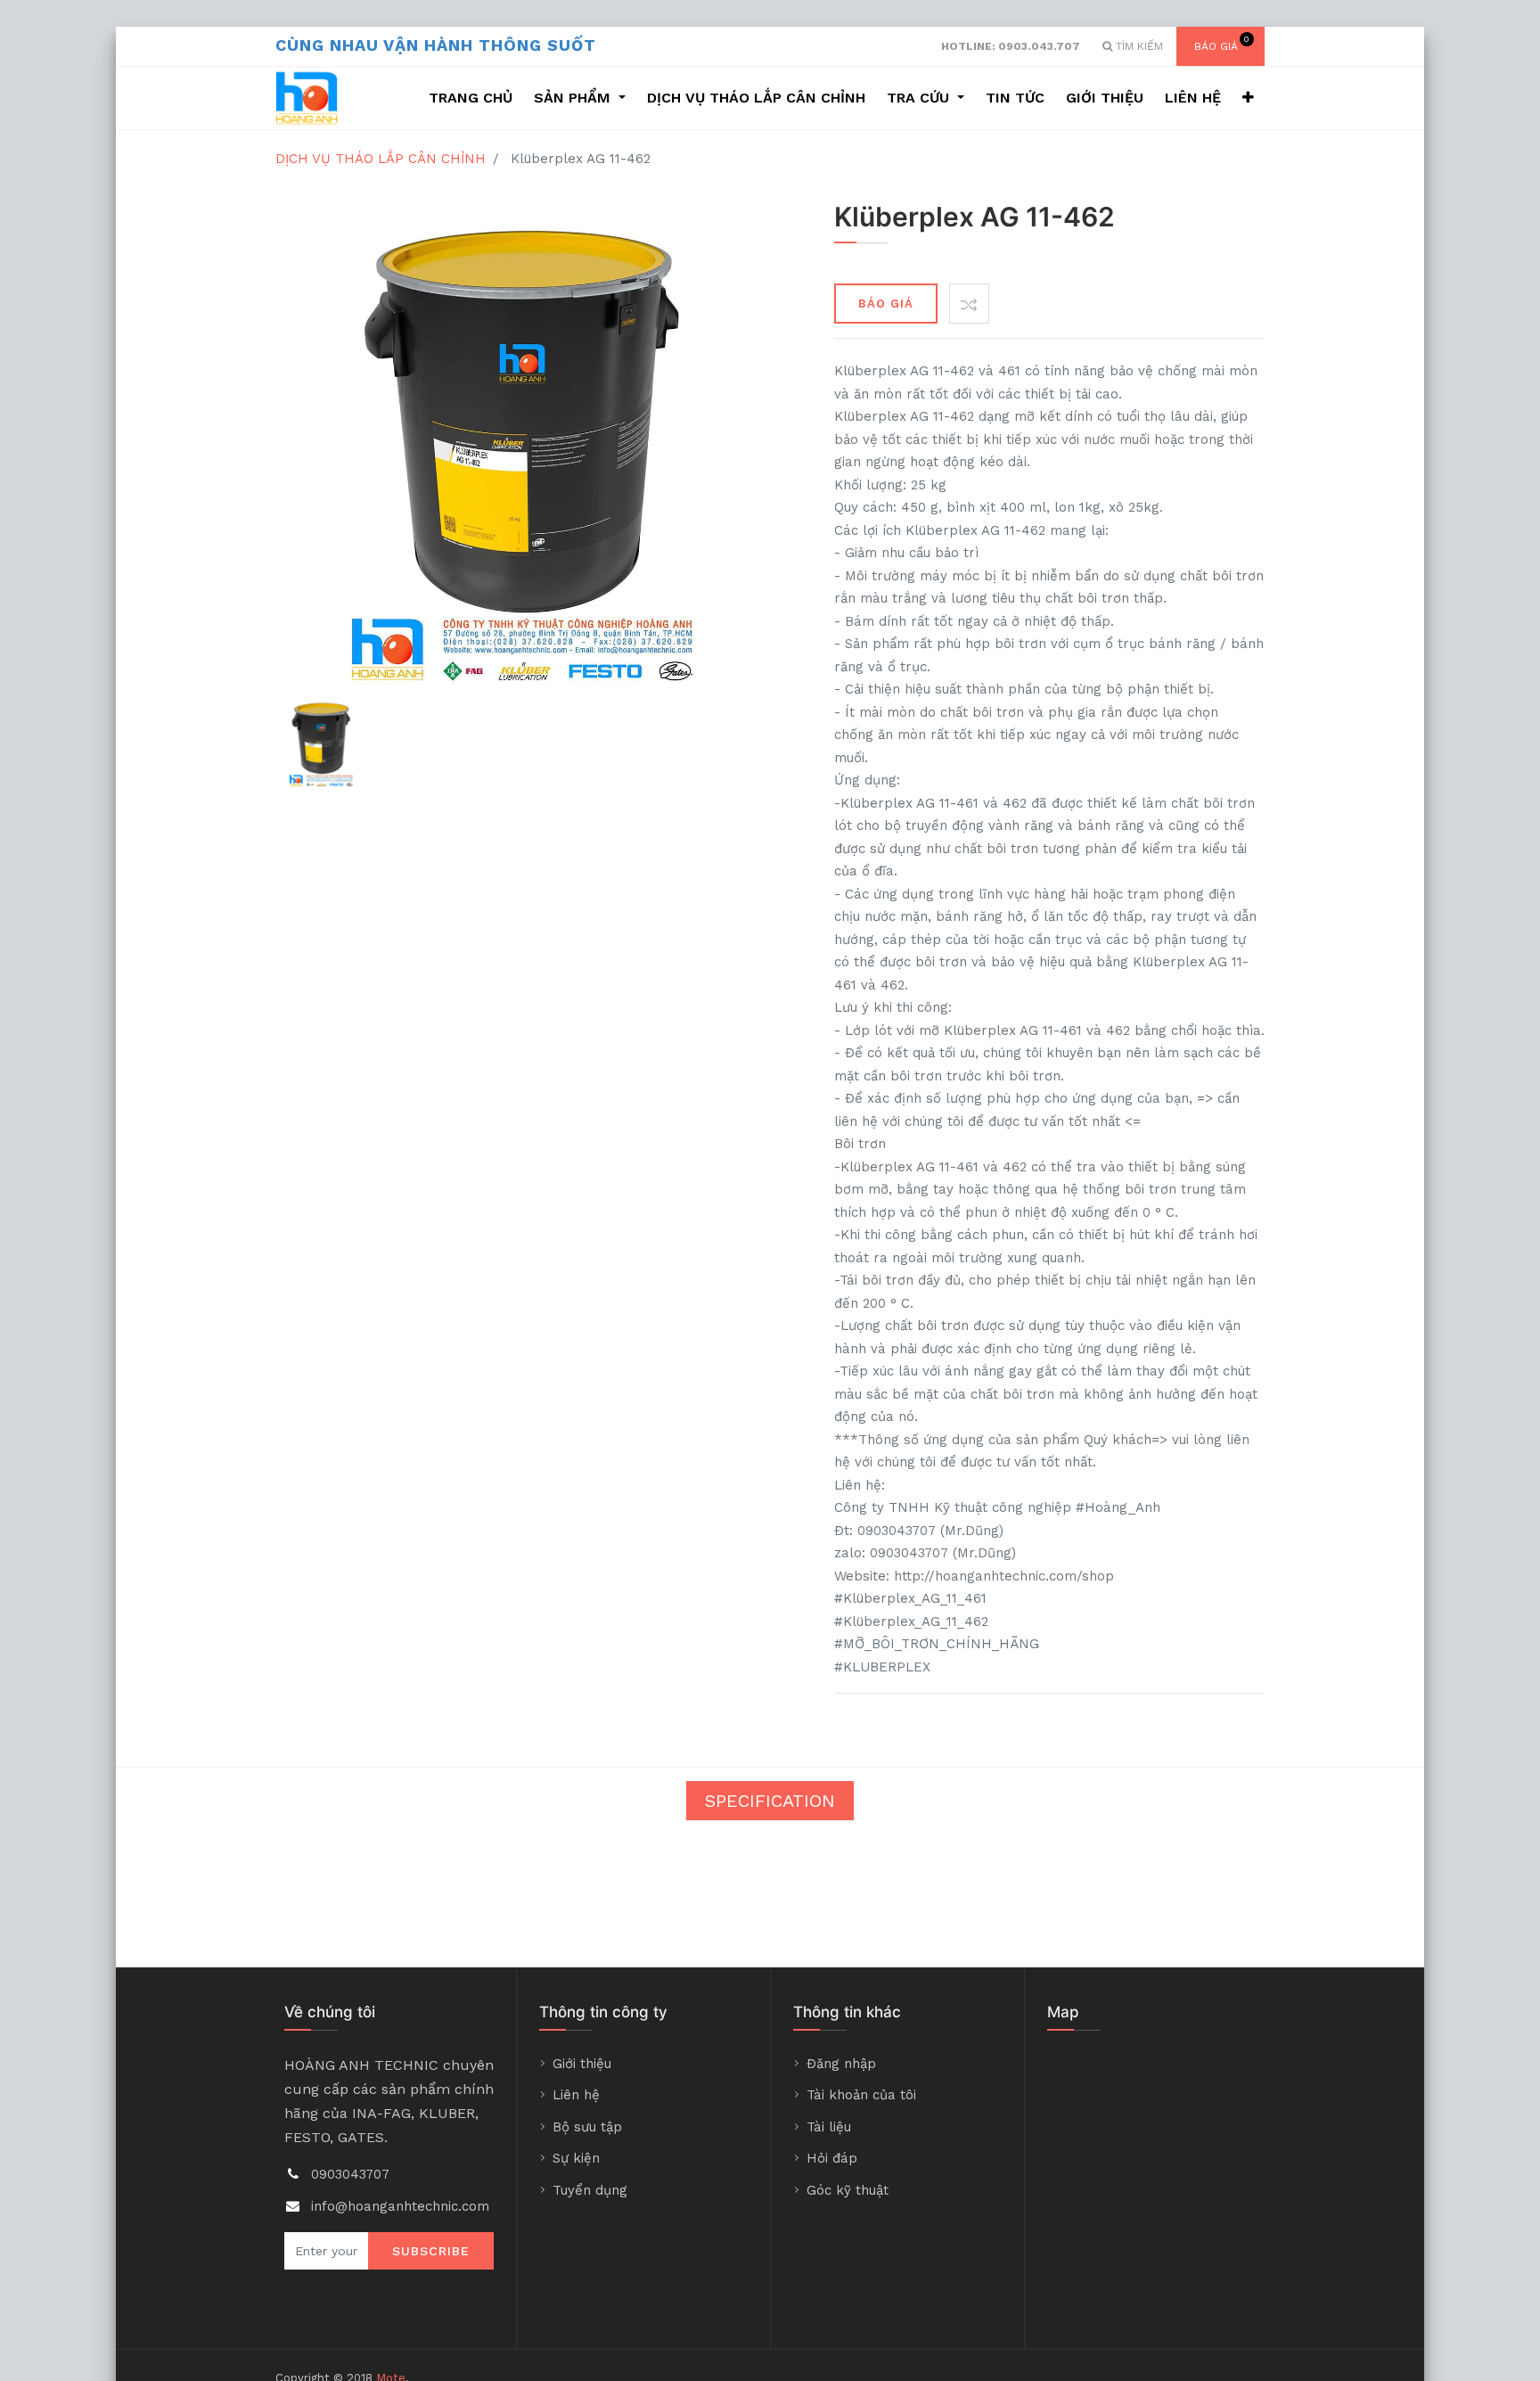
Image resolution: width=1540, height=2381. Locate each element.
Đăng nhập (841, 2064)
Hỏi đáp (832, 2158)
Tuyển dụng (590, 2190)
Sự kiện (576, 2158)
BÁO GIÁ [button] (886, 304)
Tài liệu (829, 2127)
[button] (1248, 98)
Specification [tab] (770, 1801)
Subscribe (431, 2251)
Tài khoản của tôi (861, 2095)
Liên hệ (576, 2095)
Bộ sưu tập (587, 2127)
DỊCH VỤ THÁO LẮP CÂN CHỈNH (381, 159)
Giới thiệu (582, 2064)
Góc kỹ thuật (848, 2190)
